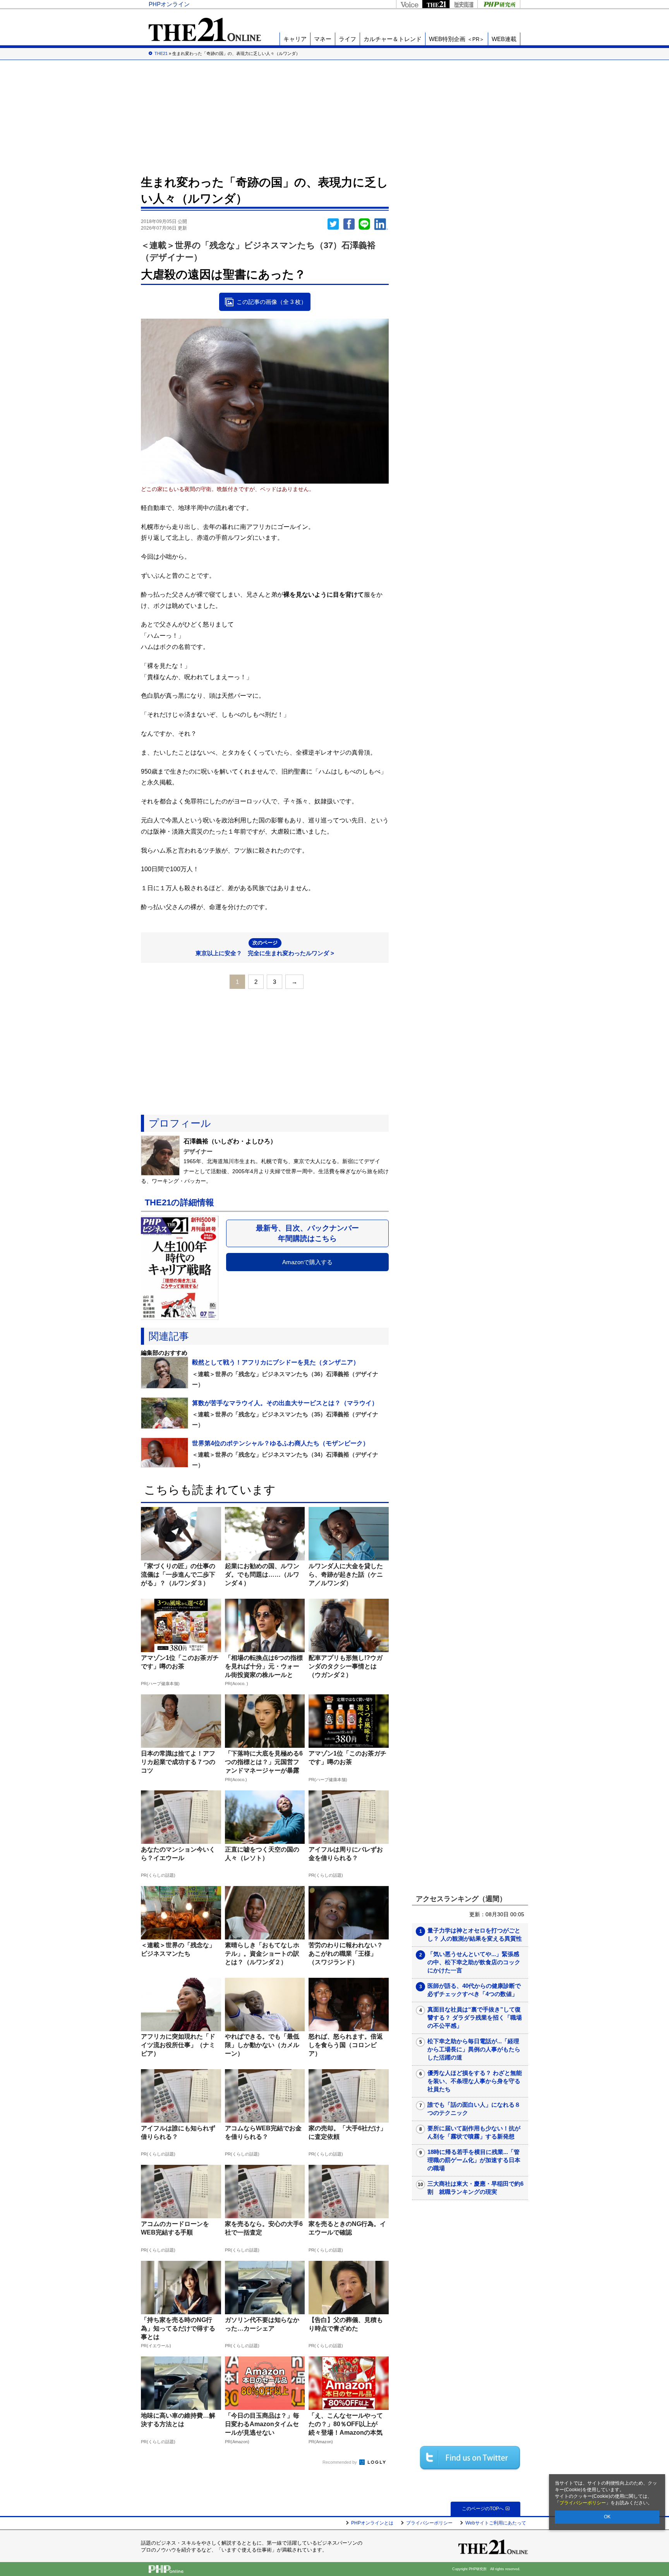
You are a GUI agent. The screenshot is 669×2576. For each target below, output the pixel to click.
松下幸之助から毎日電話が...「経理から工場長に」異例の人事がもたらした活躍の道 (474, 2049)
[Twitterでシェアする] (470, 2458)
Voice (409, 4)
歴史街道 (463, 4)
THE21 (436, 4)
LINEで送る (364, 224)
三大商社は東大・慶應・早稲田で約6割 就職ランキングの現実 (475, 2188)
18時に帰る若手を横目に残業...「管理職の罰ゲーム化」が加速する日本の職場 (474, 2160)
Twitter (333, 224)
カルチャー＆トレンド (393, 39)
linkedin (381, 224)
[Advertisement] (334, 116)
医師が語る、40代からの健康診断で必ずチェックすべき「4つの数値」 (474, 1990)
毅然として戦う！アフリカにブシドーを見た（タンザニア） (276, 1362)
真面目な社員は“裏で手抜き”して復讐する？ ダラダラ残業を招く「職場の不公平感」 (475, 2017)
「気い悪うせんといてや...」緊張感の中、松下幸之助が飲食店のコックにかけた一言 (474, 1962)
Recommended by (340, 2462)
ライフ (347, 39)
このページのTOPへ (483, 2509)
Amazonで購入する (307, 1262)
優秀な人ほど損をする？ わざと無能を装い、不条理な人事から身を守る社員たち (475, 2081)
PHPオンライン (169, 4)
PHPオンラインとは (372, 2523)
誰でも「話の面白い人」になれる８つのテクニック (474, 2109)
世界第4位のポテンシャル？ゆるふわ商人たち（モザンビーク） (280, 1443)
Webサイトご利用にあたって (496, 2523)
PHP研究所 (499, 4)
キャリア (295, 39)
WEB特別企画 (457, 39)
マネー (323, 39)
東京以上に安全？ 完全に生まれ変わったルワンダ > (265, 948)
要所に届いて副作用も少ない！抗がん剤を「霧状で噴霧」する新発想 (474, 2132)
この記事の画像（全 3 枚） (272, 302)
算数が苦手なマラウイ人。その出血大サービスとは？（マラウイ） (285, 1403)
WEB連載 (504, 39)
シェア (349, 224)
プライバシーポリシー (583, 2503)
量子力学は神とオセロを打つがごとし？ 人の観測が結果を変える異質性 (475, 1934)
